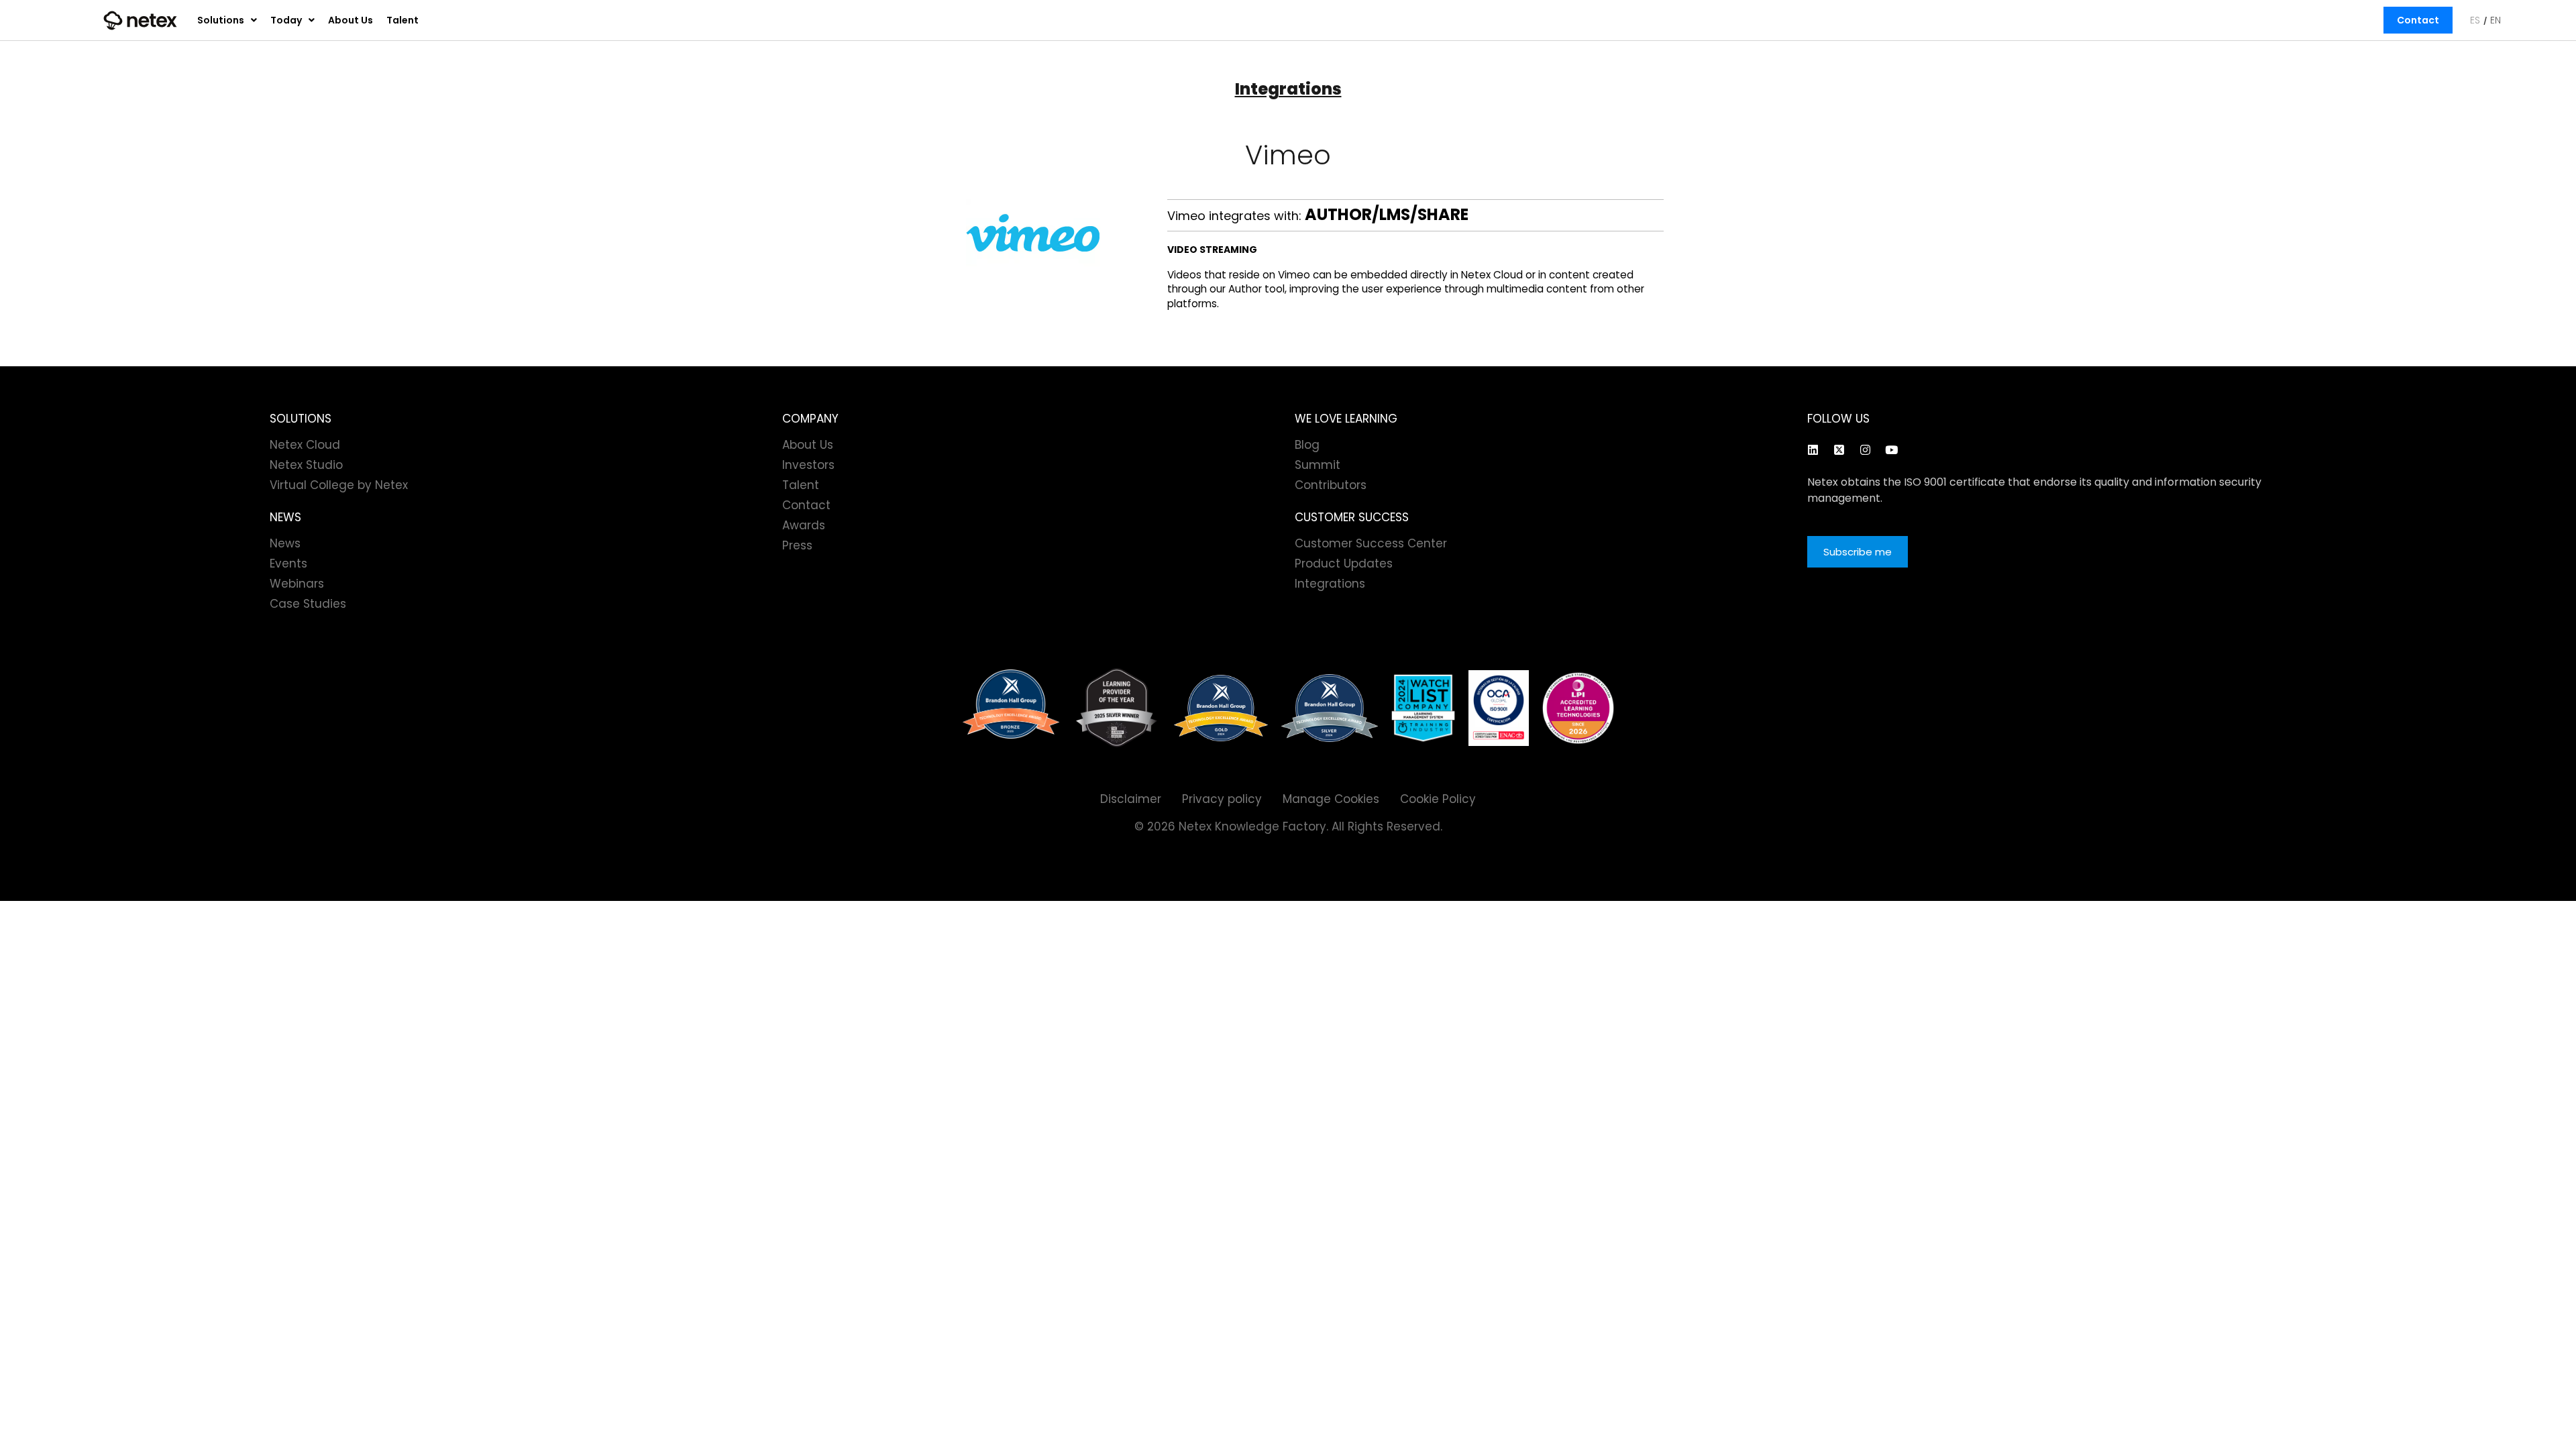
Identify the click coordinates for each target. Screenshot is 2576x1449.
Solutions (221, 20)
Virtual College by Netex (339, 485)
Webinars (297, 584)
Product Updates (1344, 563)
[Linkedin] (1813, 449)
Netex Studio (306, 465)
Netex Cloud (305, 445)
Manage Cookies (1331, 799)
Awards (804, 525)
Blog (1307, 445)
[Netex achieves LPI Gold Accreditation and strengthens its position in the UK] (1578, 708)
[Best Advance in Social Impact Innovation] (1117, 708)
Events (288, 563)
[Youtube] (1891, 449)
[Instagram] (1865, 449)
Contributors (1331, 485)
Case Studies (308, 604)
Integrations (1288, 89)
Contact (2418, 20)
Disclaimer (1131, 799)
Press (797, 545)
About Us (351, 20)
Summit (1318, 465)
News (285, 543)
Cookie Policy (1438, 799)
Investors (808, 465)
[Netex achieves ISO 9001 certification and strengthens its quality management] (1499, 708)
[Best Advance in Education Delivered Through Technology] (1221, 708)
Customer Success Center (1371, 543)
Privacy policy (1222, 799)
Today (286, 20)
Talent (402, 20)
